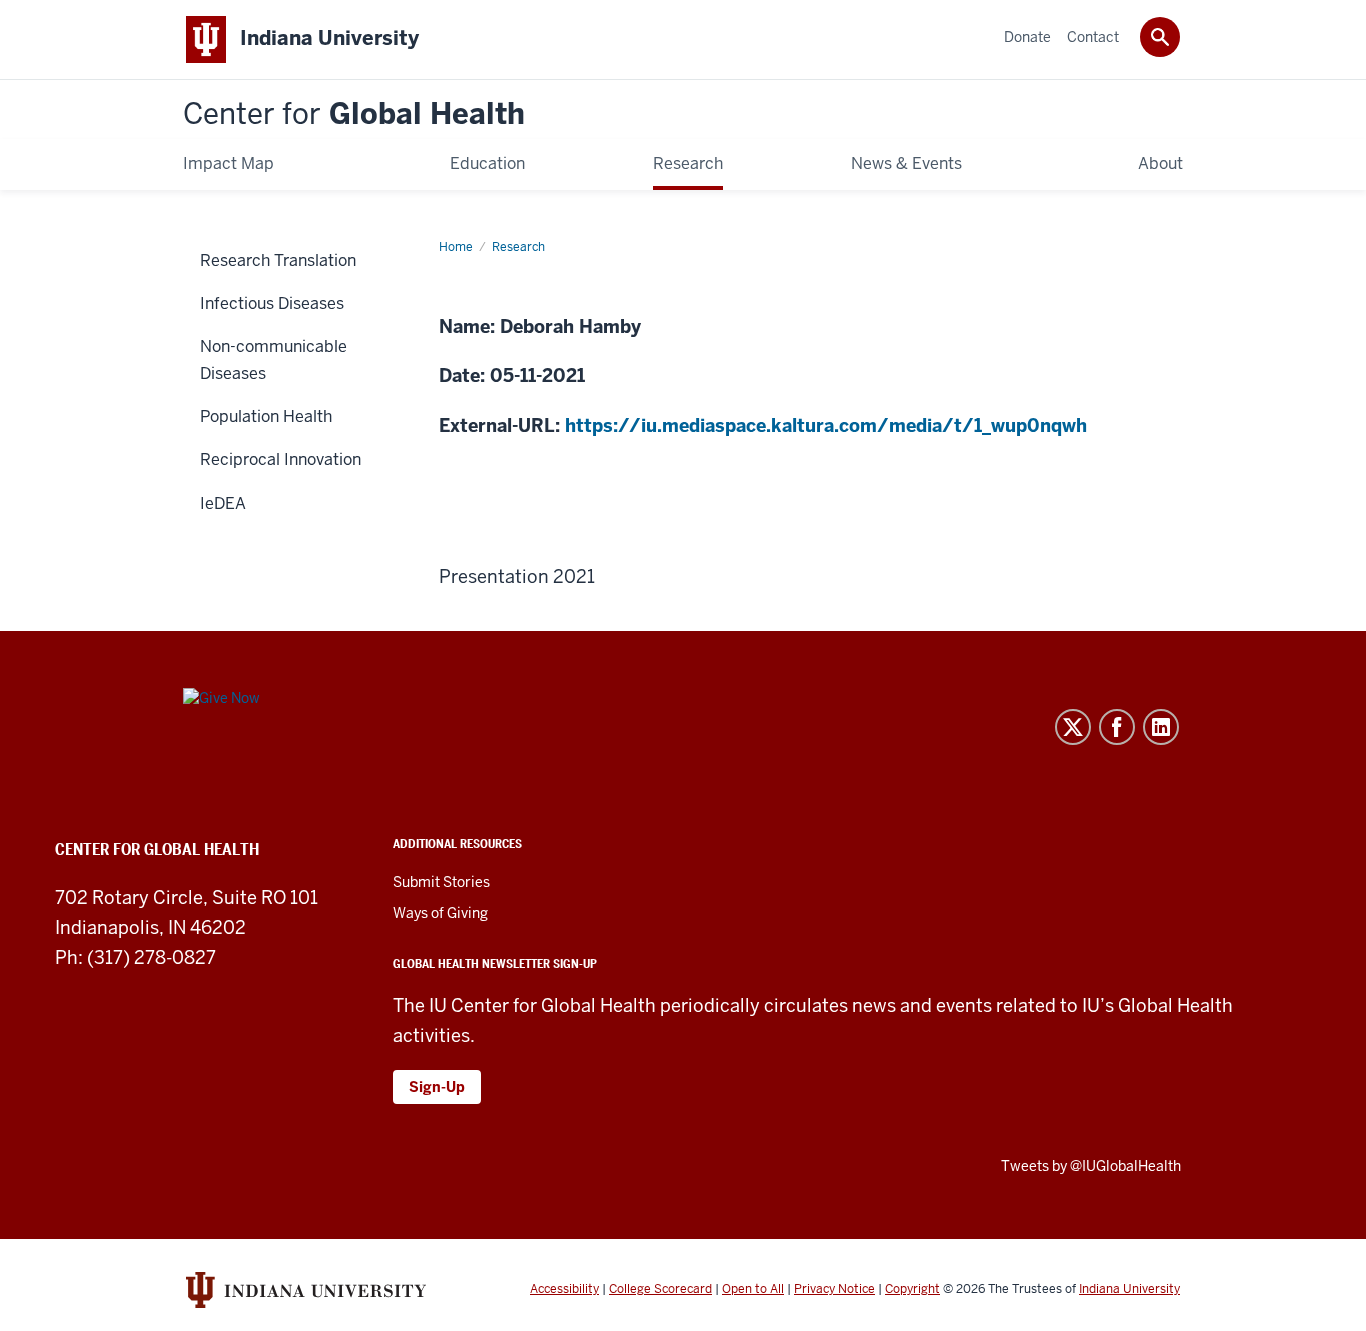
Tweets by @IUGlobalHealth (1091, 1166)
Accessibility (564, 1289)
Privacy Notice (834, 1289)
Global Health (354, 114)
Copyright (912, 1289)
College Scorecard (660, 1289)
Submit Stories (441, 882)
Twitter (1073, 727)
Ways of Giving (440, 913)
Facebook (1117, 727)
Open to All (753, 1289)
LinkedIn (1161, 727)
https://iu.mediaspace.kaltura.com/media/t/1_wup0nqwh (826, 425)
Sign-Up (437, 1087)
